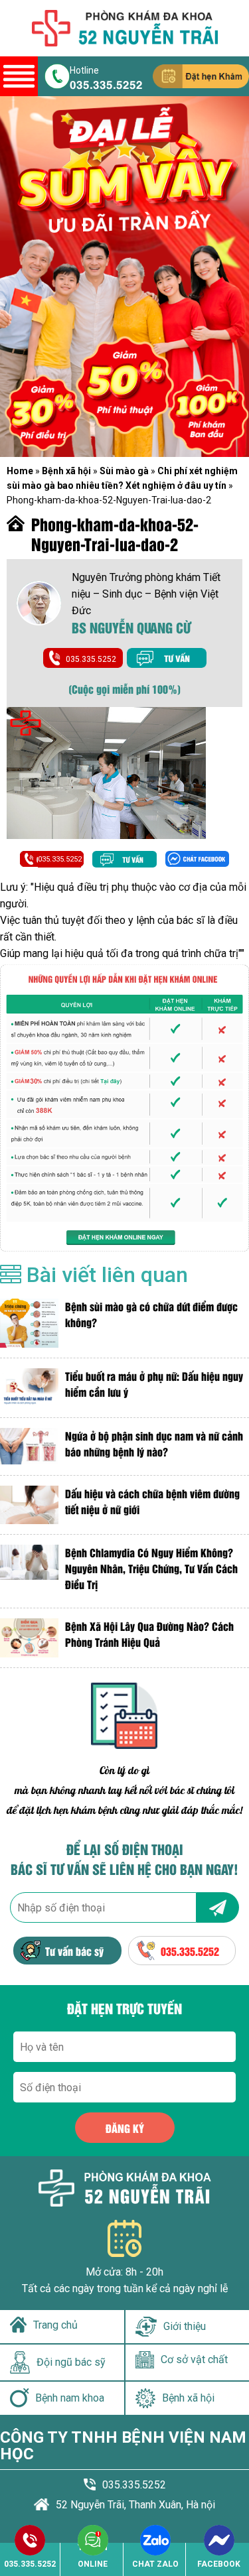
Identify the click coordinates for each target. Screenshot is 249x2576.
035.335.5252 (106, 84)
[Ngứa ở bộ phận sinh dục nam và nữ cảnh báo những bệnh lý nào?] (29, 1447)
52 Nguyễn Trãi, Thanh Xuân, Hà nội (135, 2505)
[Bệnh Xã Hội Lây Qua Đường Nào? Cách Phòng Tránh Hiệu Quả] (29, 1638)
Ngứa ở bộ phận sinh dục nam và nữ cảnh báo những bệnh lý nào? (154, 1444)
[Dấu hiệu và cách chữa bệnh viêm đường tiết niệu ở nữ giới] (29, 1505)
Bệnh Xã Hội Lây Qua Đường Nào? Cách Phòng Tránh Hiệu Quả (149, 1634)
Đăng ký (125, 2128)
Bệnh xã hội (66, 471)
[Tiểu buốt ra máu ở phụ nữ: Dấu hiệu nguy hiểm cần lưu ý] (29, 1388)
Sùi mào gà (124, 471)
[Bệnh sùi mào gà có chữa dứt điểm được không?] (29, 1323)
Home (20, 471)
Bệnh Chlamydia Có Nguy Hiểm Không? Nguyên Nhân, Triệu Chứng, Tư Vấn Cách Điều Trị (151, 1568)
